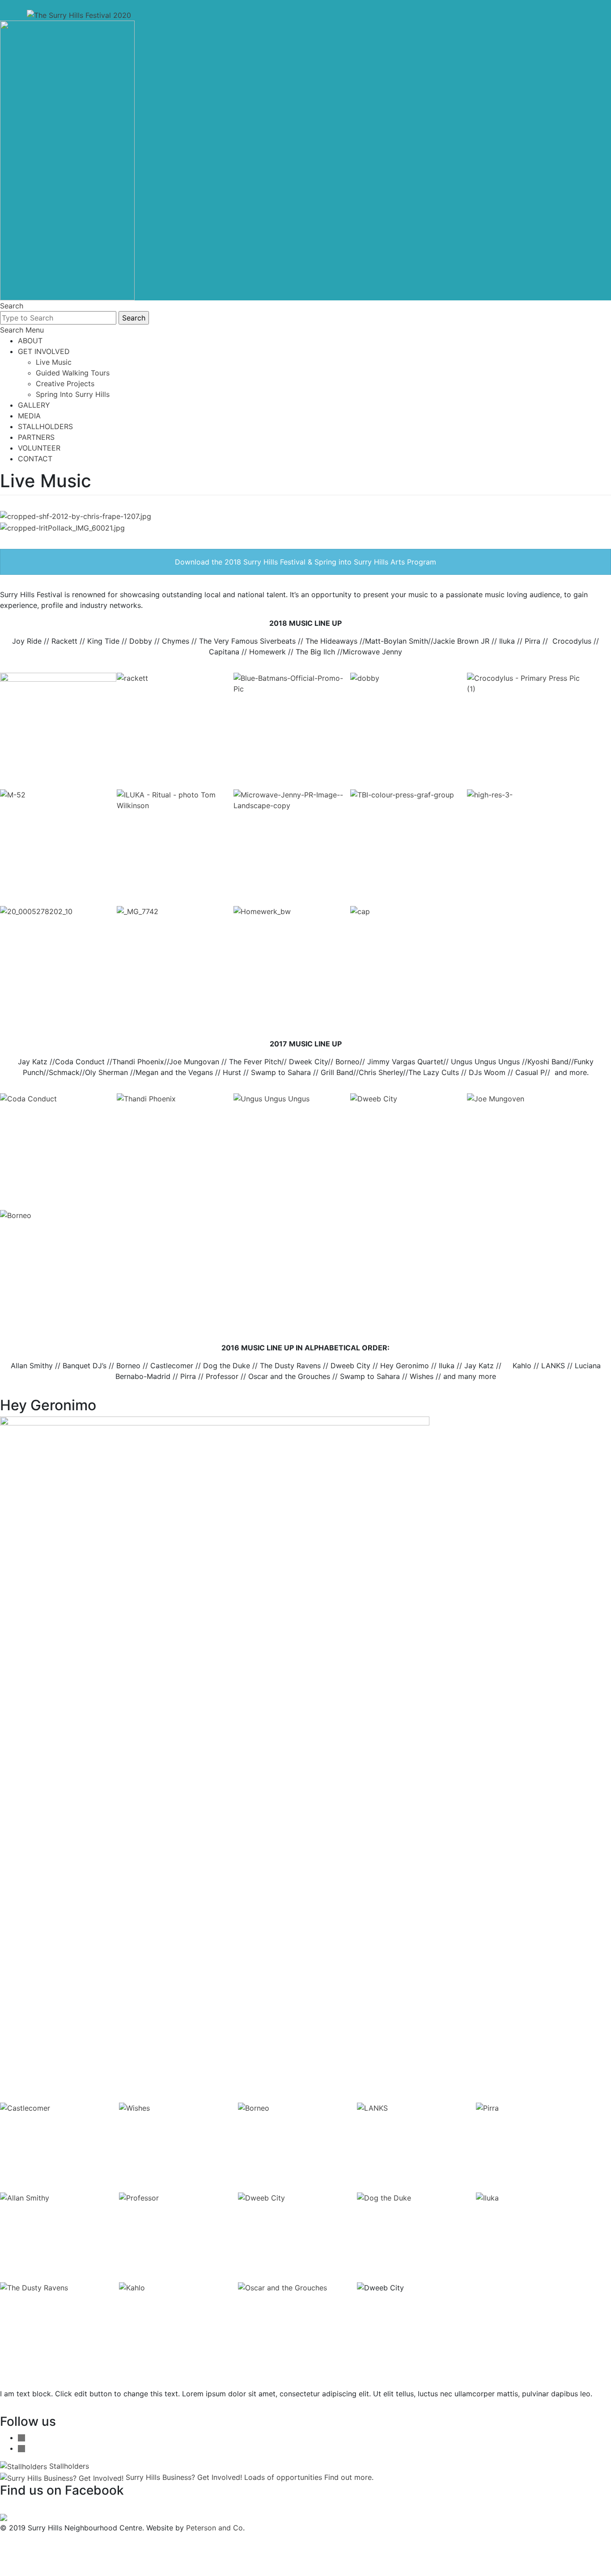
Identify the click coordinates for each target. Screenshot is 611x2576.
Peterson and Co (214, 2528)
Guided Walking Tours (73, 373)
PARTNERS (36, 437)
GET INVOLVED (44, 351)
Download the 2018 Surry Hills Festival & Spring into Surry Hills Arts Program (305, 562)
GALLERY (34, 405)
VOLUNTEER (39, 448)
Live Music (54, 362)
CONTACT (35, 459)
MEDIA (29, 416)
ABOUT (30, 341)
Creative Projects (65, 384)
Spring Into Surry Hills (73, 394)
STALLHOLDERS (45, 426)
